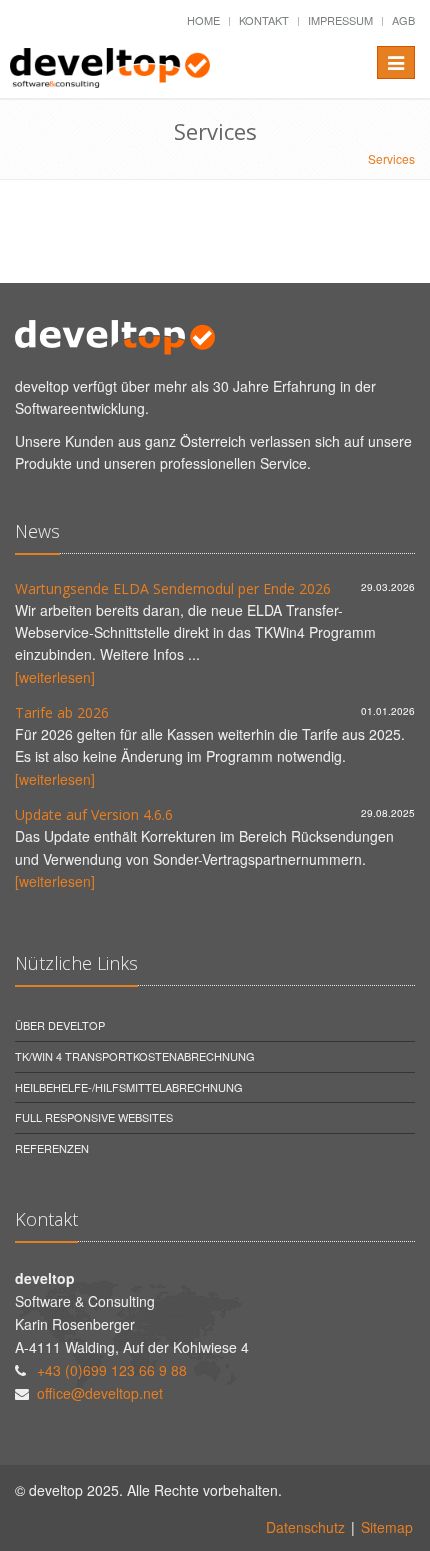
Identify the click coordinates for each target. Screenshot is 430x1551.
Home (203, 20)
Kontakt (264, 20)
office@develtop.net (100, 1393)
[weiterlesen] (55, 677)
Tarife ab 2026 (62, 712)
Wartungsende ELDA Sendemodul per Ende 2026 (173, 588)
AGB (403, 20)
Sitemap (387, 1527)
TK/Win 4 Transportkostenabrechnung (135, 1056)
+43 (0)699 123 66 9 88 (112, 1370)
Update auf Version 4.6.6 (94, 814)
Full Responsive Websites (94, 1117)
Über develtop (60, 1025)
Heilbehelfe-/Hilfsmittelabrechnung (129, 1087)
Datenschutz (305, 1527)
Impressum (340, 20)
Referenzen (52, 1148)
